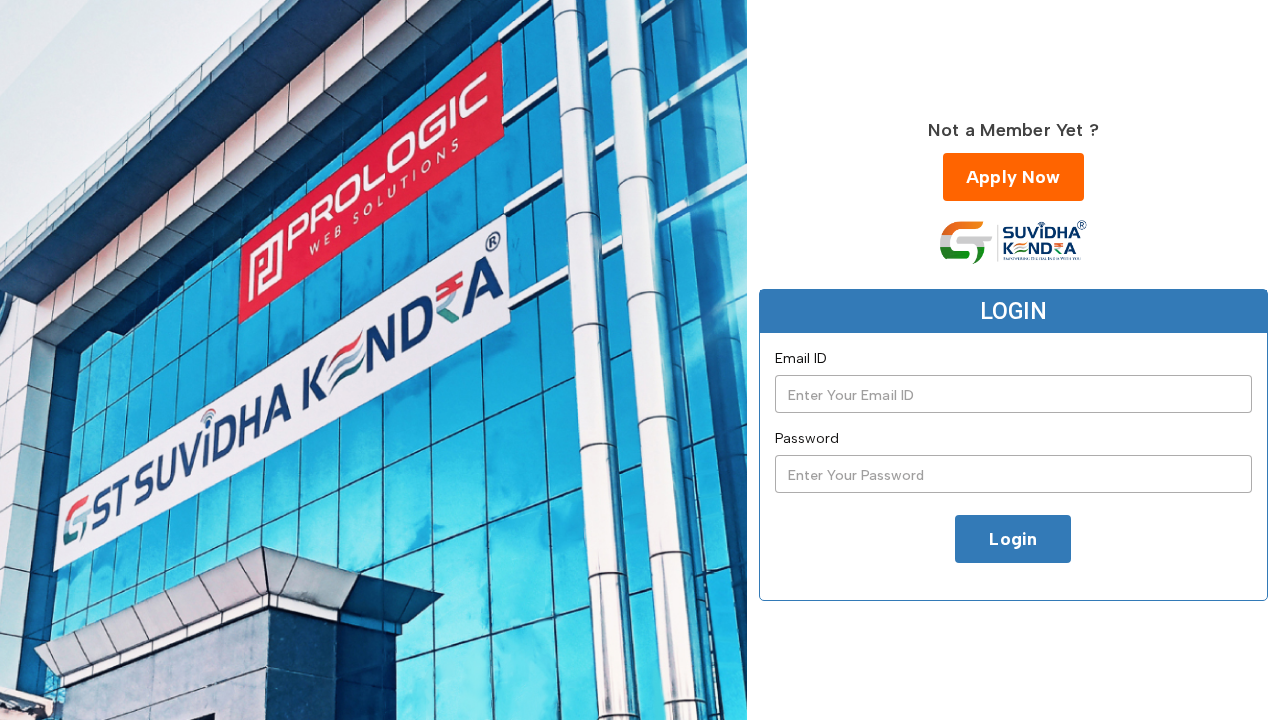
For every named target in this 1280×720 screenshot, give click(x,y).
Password (807, 438)
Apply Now (1013, 177)
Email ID (801, 358)
